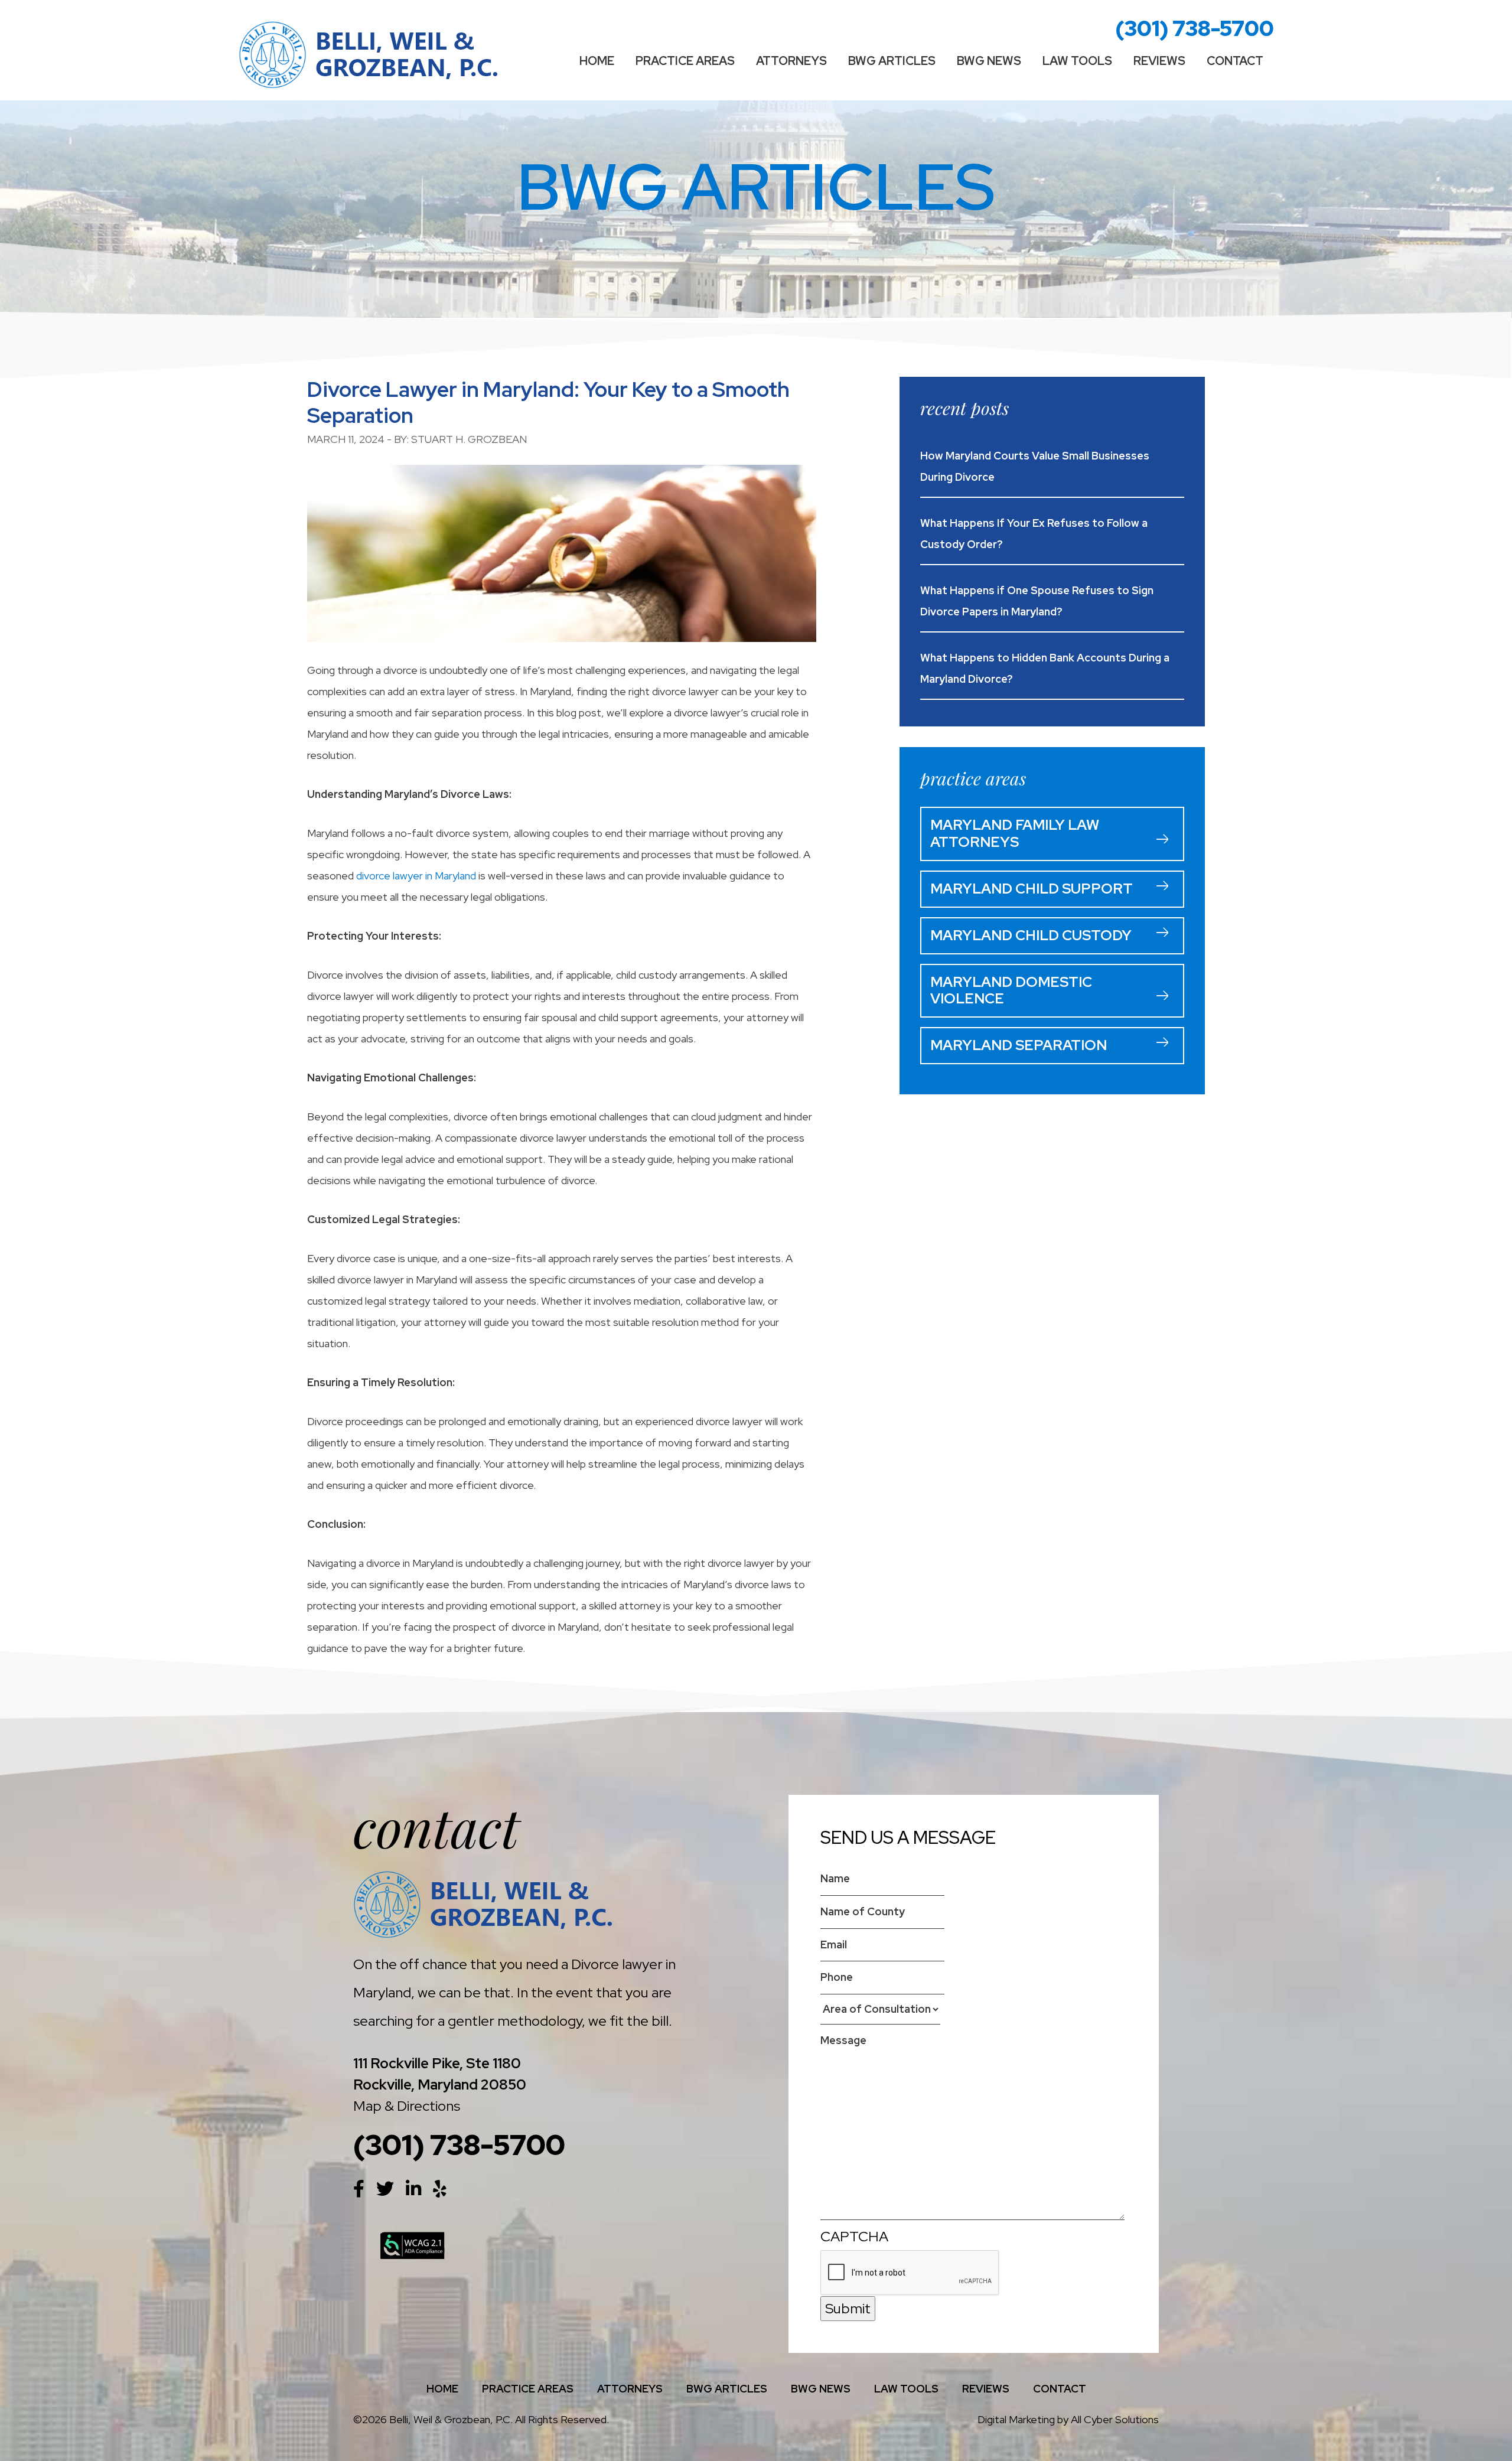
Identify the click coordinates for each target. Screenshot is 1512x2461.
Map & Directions (407, 2106)
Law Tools (1077, 61)
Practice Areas (685, 61)
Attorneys (791, 61)
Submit (848, 2308)
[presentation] (910, 2273)
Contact (1235, 61)
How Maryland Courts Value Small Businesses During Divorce (1035, 466)
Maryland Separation (1019, 1045)
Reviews (1159, 61)
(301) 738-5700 (1195, 28)
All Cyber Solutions (1115, 2419)
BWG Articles (892, 61)
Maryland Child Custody (1031, 935)
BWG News (989, 61)
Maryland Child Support (1032, 889)
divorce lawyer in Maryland (416, 876)
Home (597, 61)
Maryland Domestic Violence (1011, 990)
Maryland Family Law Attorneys (1015, 833)
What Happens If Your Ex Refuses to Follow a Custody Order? (1034, 534)
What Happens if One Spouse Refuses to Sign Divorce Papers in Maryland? (1037, 601)
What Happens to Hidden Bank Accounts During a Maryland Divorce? (1045, 668)
